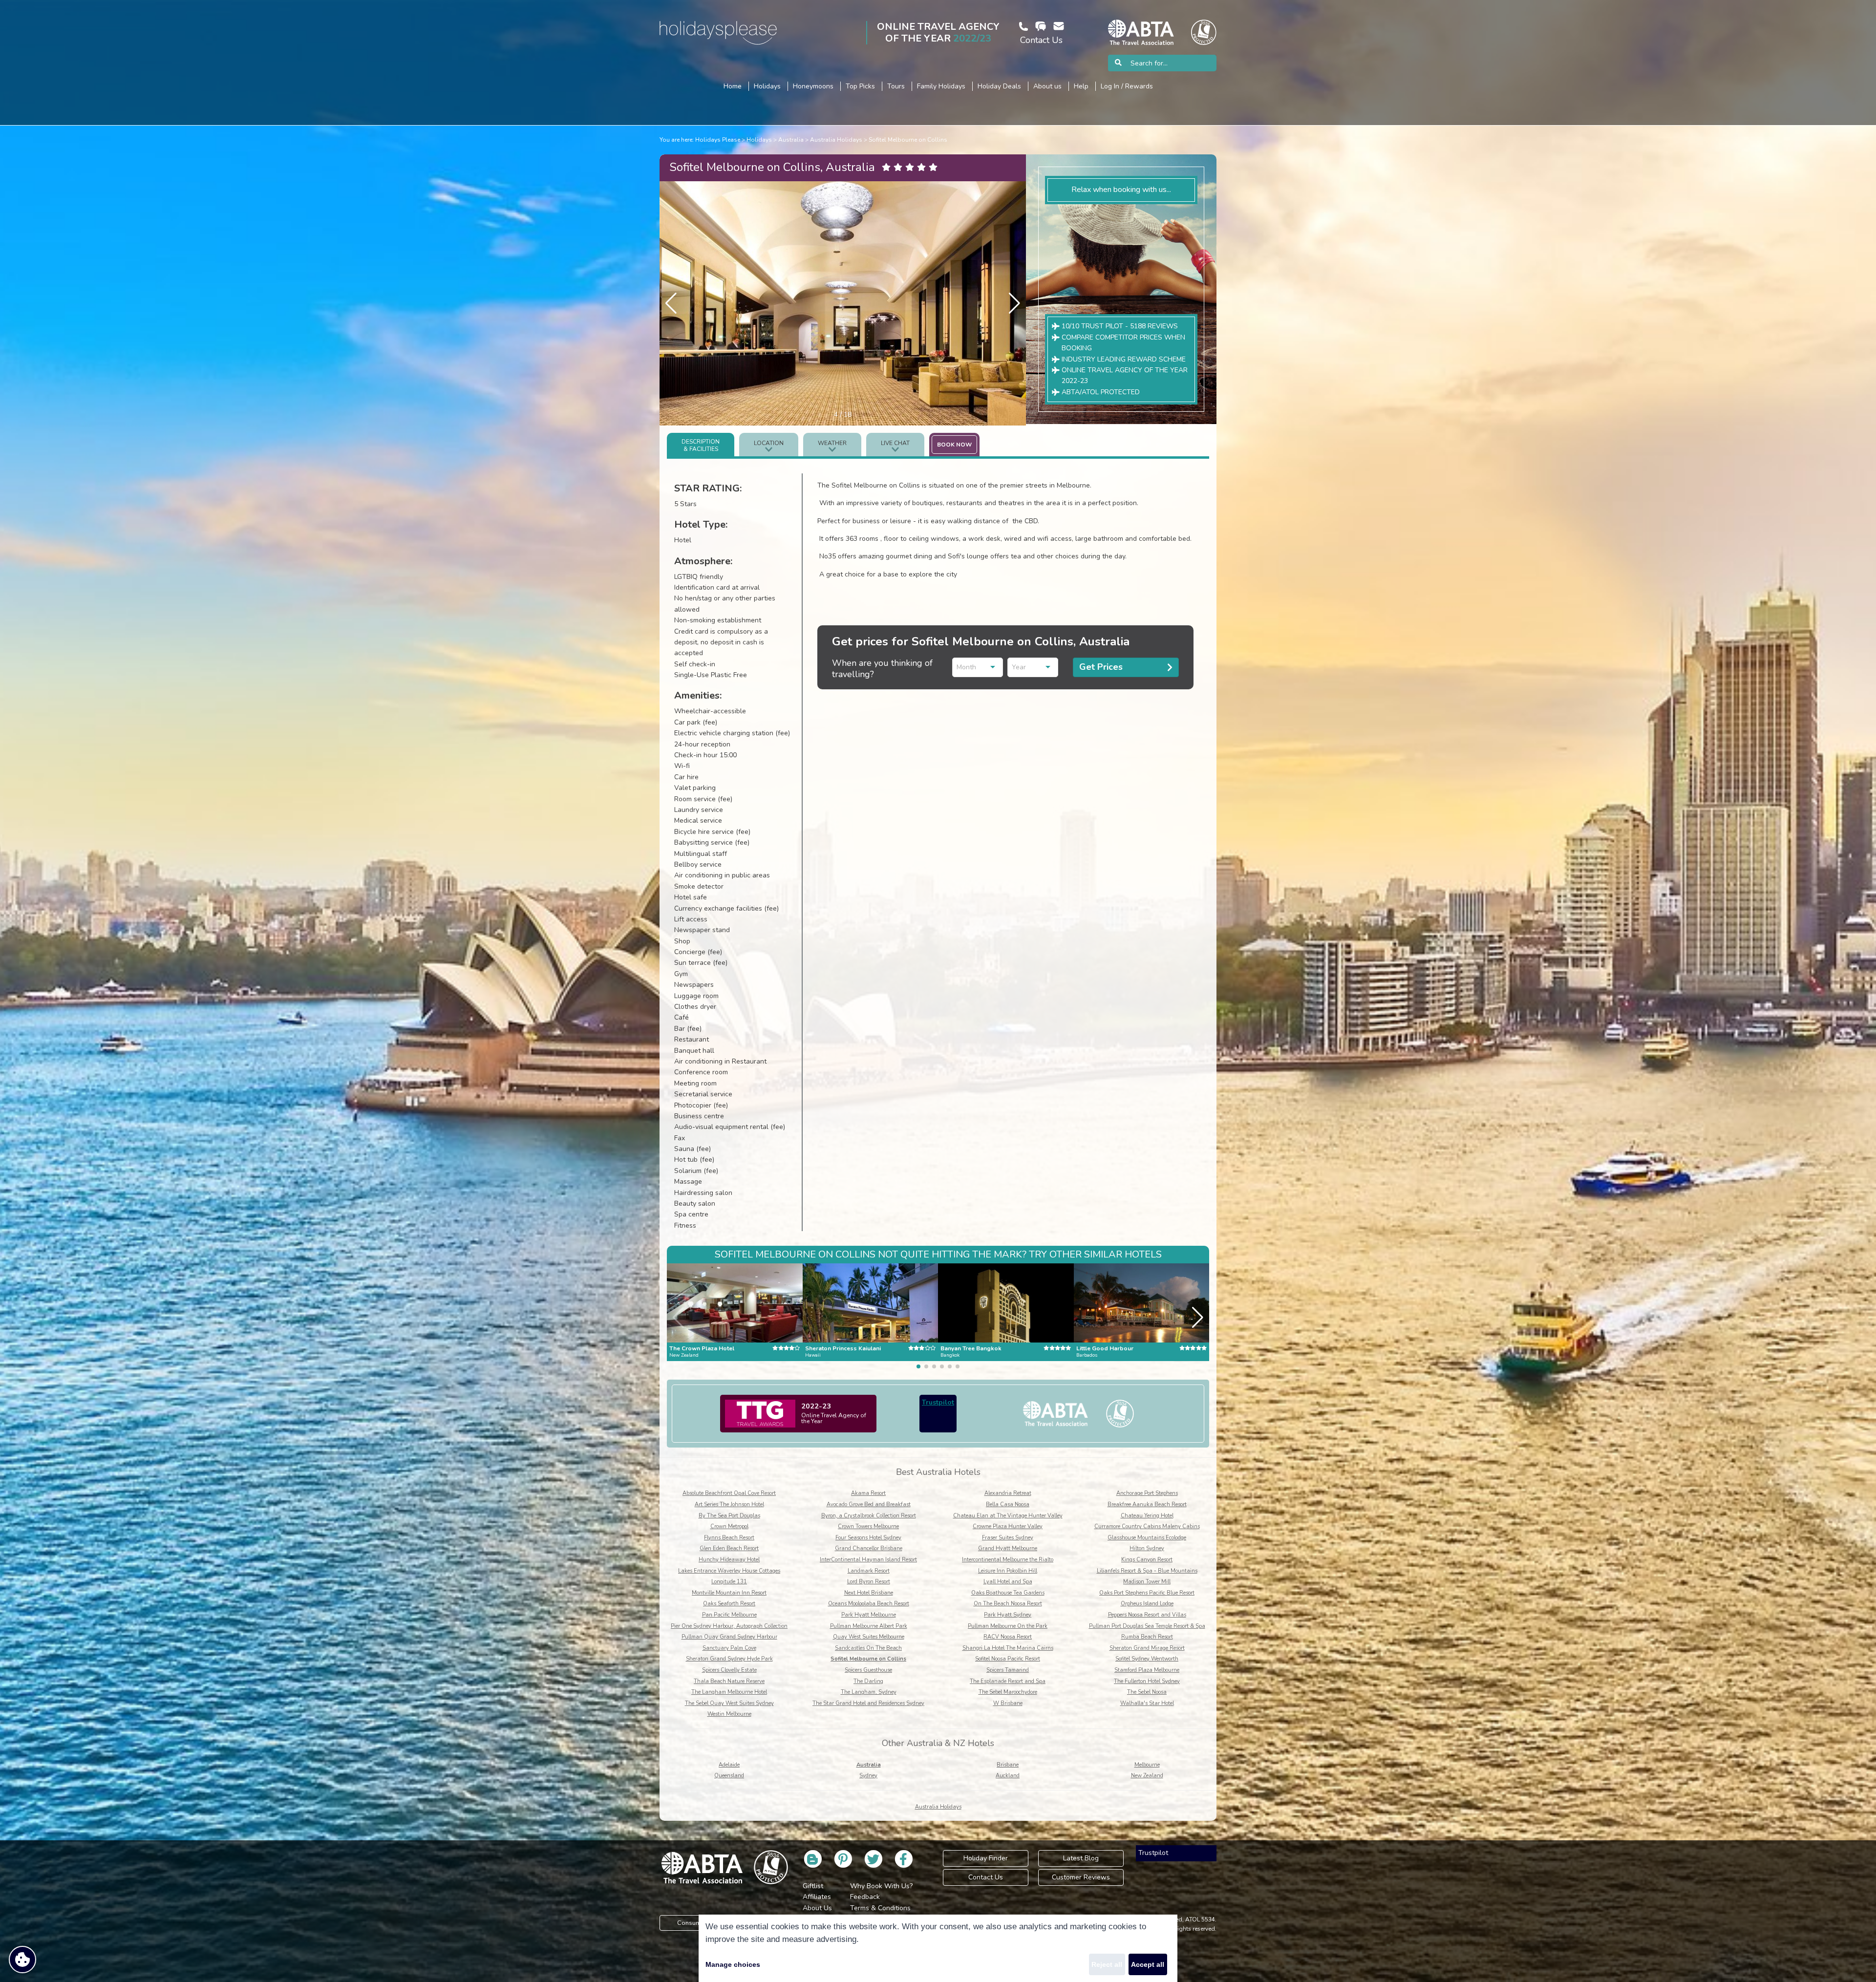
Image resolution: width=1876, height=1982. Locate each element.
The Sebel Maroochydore (1008, 1692)
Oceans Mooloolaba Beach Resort (869, 1604)
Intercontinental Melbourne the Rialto (1008, 1560)
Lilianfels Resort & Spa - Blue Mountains (1147, 1571)
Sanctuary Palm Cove (729, 1648)
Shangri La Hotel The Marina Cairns (1008, 1648)
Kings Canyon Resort (1147, 1560)
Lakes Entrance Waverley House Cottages (729, 1571)
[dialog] (938, 1948)
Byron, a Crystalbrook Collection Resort (869, 1516)
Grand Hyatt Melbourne (1008, 1548)
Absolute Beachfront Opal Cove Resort (729, 1493)
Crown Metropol (729, 1526)
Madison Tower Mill (1147, 1582)
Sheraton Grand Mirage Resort (1147, 1648)
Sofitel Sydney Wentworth (1147, 1659)
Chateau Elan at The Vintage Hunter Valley (1008, 1516)
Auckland (1008, 1776)
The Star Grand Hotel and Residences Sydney (868, 1703)
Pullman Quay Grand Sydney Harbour (729, 1637)
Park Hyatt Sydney (1008, 1615)
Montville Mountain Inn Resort (729, 1593)
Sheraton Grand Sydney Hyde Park (729, 1659)
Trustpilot (938, 1402)
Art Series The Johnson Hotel (729, 1504)
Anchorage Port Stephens (1147, 1493)
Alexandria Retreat (1008, 1493)
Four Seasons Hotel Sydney (868, 1538)
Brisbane (1008, 1765)
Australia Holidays (836, 140)
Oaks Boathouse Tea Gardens (1008, 1593)
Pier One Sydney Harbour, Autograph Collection (729, 1626)
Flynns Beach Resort (729, 1538)
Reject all (1107, 1964)
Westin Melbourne (729, 1714)
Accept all (1148, 1964)
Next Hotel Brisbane (869, 1593)
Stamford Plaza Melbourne (1147, 1670)
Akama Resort (868, 1493)
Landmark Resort (869, 1571)
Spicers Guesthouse (868, 1670)
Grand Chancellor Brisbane (869, 1548)
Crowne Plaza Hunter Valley (1008, 1526)
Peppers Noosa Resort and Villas (1147, 1615)
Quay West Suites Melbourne (869, 1637)
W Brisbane (1008, 1703)
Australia (791, 140)
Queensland (729, 1776)
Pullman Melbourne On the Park (1008, 1626)
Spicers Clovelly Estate (729, 1670)
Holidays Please (718, 140)
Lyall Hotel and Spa (1008, 1582)
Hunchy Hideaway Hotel (729, 1560)
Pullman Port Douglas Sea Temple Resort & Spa (1147, 1626)
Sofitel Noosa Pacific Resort (1008, 1659)
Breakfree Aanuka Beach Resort (1147, 1504)
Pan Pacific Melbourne (729, 1615)
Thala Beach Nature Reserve (729, 1681)
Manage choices (733, 1964)
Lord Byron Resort (869, 1582)
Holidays (759, 140)
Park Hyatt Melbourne (869, 1615)
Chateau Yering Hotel (1147, 1516)
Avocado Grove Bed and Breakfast (869, 1504)
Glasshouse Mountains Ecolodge (1147, 1538)
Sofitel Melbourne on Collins (908, 140)
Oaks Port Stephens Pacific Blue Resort (1147, 1593)
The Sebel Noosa (1147, 1692)
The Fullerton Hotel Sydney (1147, 1681)
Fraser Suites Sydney (1008, 1538)
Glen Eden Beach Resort (729, 1548)
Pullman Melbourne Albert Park (869, 1626)
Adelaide (729, 1765)
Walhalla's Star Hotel (1147, 1703)
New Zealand (1147, 1776)
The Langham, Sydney (869, 1692)
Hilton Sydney (1147, 1548)
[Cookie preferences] (22, 1960)
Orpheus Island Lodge (1147, 1604)
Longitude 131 (729, 1582)
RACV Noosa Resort (1008, 1637)
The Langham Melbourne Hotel (729, 1692)
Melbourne (1147, 1765)
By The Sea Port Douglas (729, 1516)
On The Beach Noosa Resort (1008, 1604)
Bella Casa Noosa (1008, 1504)
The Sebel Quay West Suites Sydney (729, 1703)
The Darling (868, 1681)
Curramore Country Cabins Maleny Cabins (1147, 1526)
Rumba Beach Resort (1147, 1637)
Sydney (868, 1776)
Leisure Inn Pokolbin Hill (1008, 1571)
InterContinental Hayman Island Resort (868, 1560)
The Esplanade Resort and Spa (1008, 1681)
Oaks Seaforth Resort (729, 1604)
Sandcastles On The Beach (868, 1648)
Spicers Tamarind (1008, 1670)
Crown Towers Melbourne (868, 1526)
